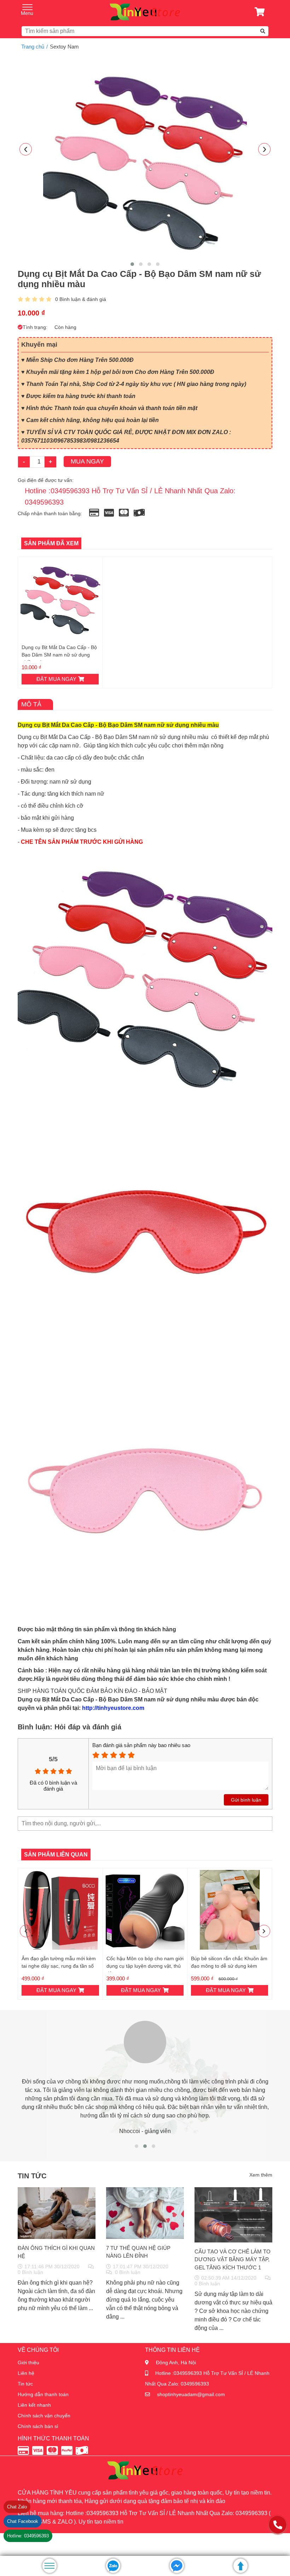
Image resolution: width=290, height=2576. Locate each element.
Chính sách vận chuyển (44, 2416)
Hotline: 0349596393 (28, 2536)
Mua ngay (87, 461)
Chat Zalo (17, 2507)
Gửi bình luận (246, 1800)
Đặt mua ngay (56, 679)
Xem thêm (261, 2175)
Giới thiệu (28, 2362)
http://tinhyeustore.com (112, 1708)
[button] (132, 264)
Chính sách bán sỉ (38, 2426)
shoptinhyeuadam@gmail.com (191, 2394)
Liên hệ (26, 2373)
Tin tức (25, 2384)
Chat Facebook (23, 2521)
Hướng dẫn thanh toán (43, 2394)
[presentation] (26, 149)
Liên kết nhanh (34, 2405)
